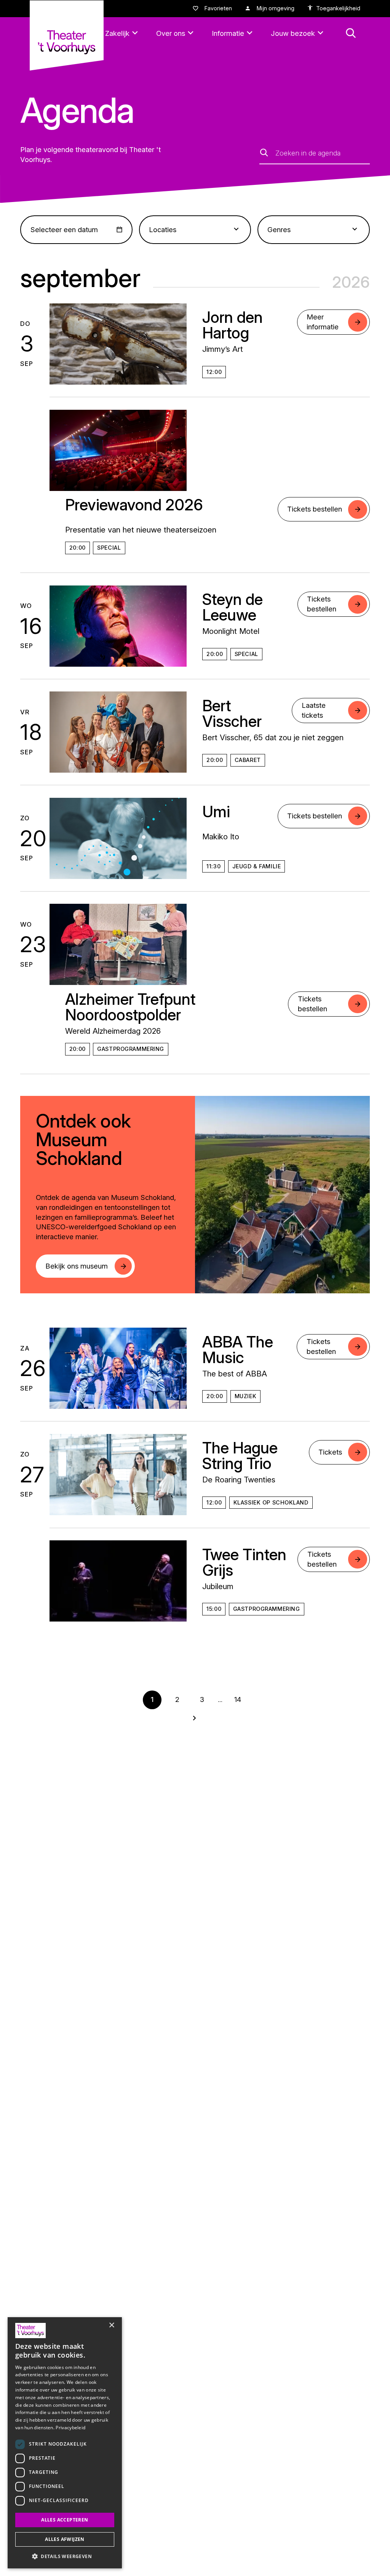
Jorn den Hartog (233, 325)
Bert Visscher (232, 713)
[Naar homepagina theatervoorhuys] (67, 35)
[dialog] (65, 2443)
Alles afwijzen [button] (65, 2539)
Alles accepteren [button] (65, 2520)
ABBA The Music (238, 1350)
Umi (216, 812)
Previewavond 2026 (134, 505)
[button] (65, 2556)
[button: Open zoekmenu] (351, 33)
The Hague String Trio (240, 1456)
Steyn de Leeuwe (233, 607)
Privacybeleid (70, 2428)
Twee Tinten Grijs (244, 1562)
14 (238, 1699)
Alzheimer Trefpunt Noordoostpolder (130, 1007)
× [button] (111, 2325)
